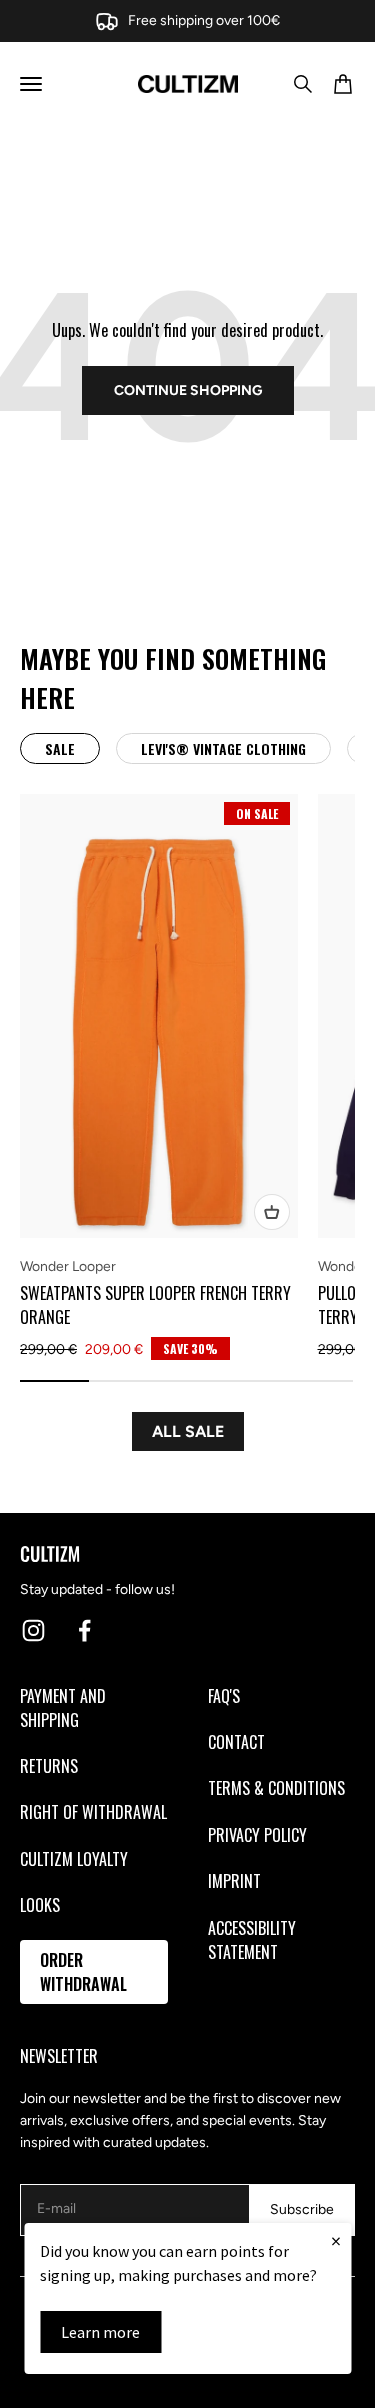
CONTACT (236, 1742)
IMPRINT (234, 1881)
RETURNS (49, 1766)
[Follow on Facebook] (84, 1630)
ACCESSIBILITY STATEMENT (252, 1940)
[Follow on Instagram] (33, 1630)
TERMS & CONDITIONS (276, 1788)
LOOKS (40, 1905)
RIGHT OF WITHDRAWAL (93, 1812)
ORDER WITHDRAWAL (83, 1972)
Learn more (100, 2332)
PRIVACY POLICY (257, 1835)
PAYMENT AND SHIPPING (63, 1708)
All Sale (188, 1431)
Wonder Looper (68, 1266)
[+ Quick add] (272, 1212)
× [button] (336, 2240)
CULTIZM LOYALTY (74, 1859)
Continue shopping (188, 390)
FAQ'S (224, 1696)
